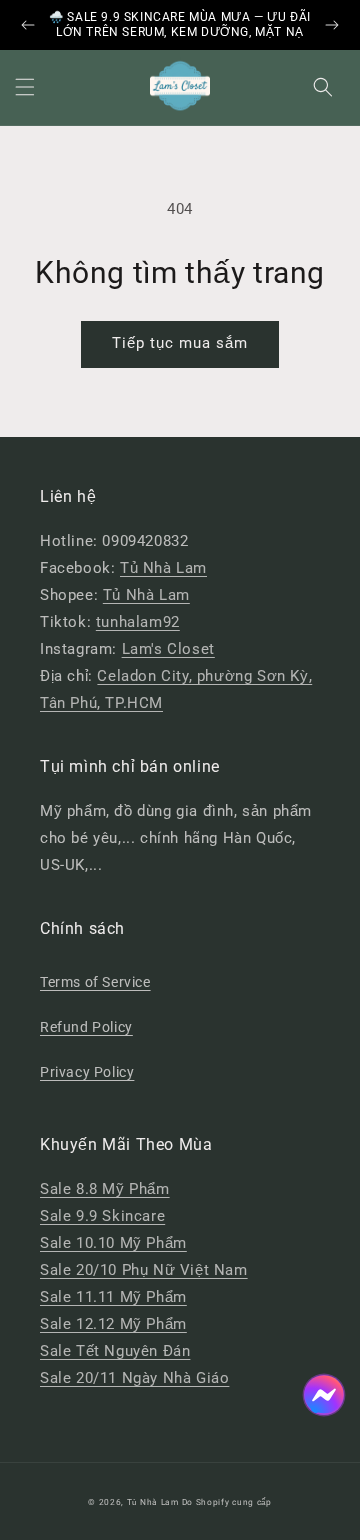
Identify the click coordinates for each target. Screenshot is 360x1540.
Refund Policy (86, 1027)
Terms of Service (95, 982)
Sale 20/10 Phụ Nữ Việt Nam (144, 1270)
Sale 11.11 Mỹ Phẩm (113, 1297)
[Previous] (28, 25)
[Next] (332, 25)
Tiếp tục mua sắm (180, 343)
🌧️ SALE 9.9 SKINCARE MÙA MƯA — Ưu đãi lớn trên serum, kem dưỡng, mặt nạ (180, 24)
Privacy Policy (87, 1072)
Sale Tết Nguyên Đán (115, 1351)
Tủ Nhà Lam (163, 568)
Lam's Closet (168, 649)
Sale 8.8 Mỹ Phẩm (105, 1189)
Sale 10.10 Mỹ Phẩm (113, 1243)
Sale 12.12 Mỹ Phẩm (113, 1324)
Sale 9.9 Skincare (102, 1216)
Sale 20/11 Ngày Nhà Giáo (134, 1378)
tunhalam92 (138, 622)
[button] (25, 87)
